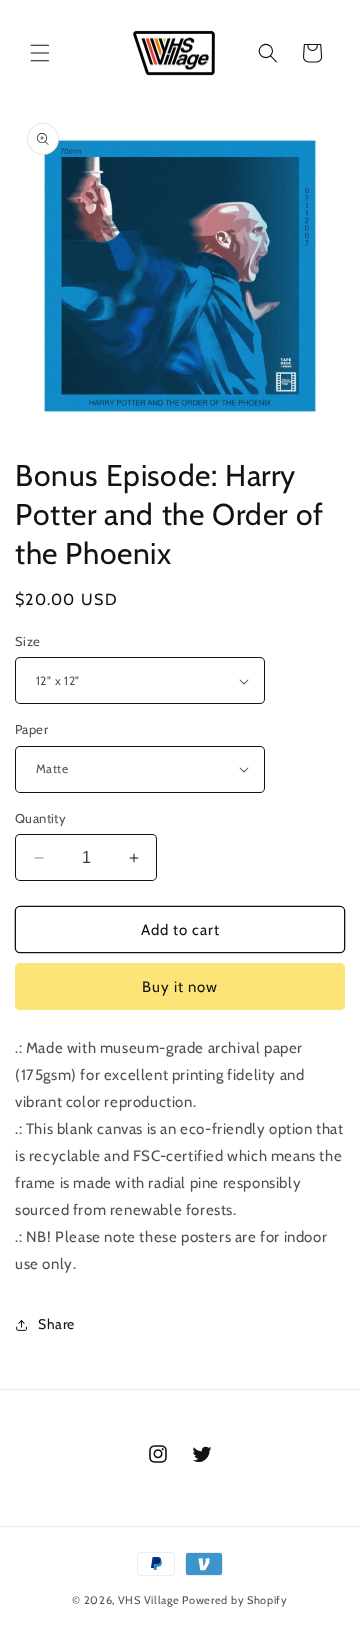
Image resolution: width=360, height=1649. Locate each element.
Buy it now (180, 987)
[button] (40, 53)
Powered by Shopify (235, 1600)
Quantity (40, 818)
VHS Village (149, 1600)
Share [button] (56, 1324)
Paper (31, 729)
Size (28, 641)
